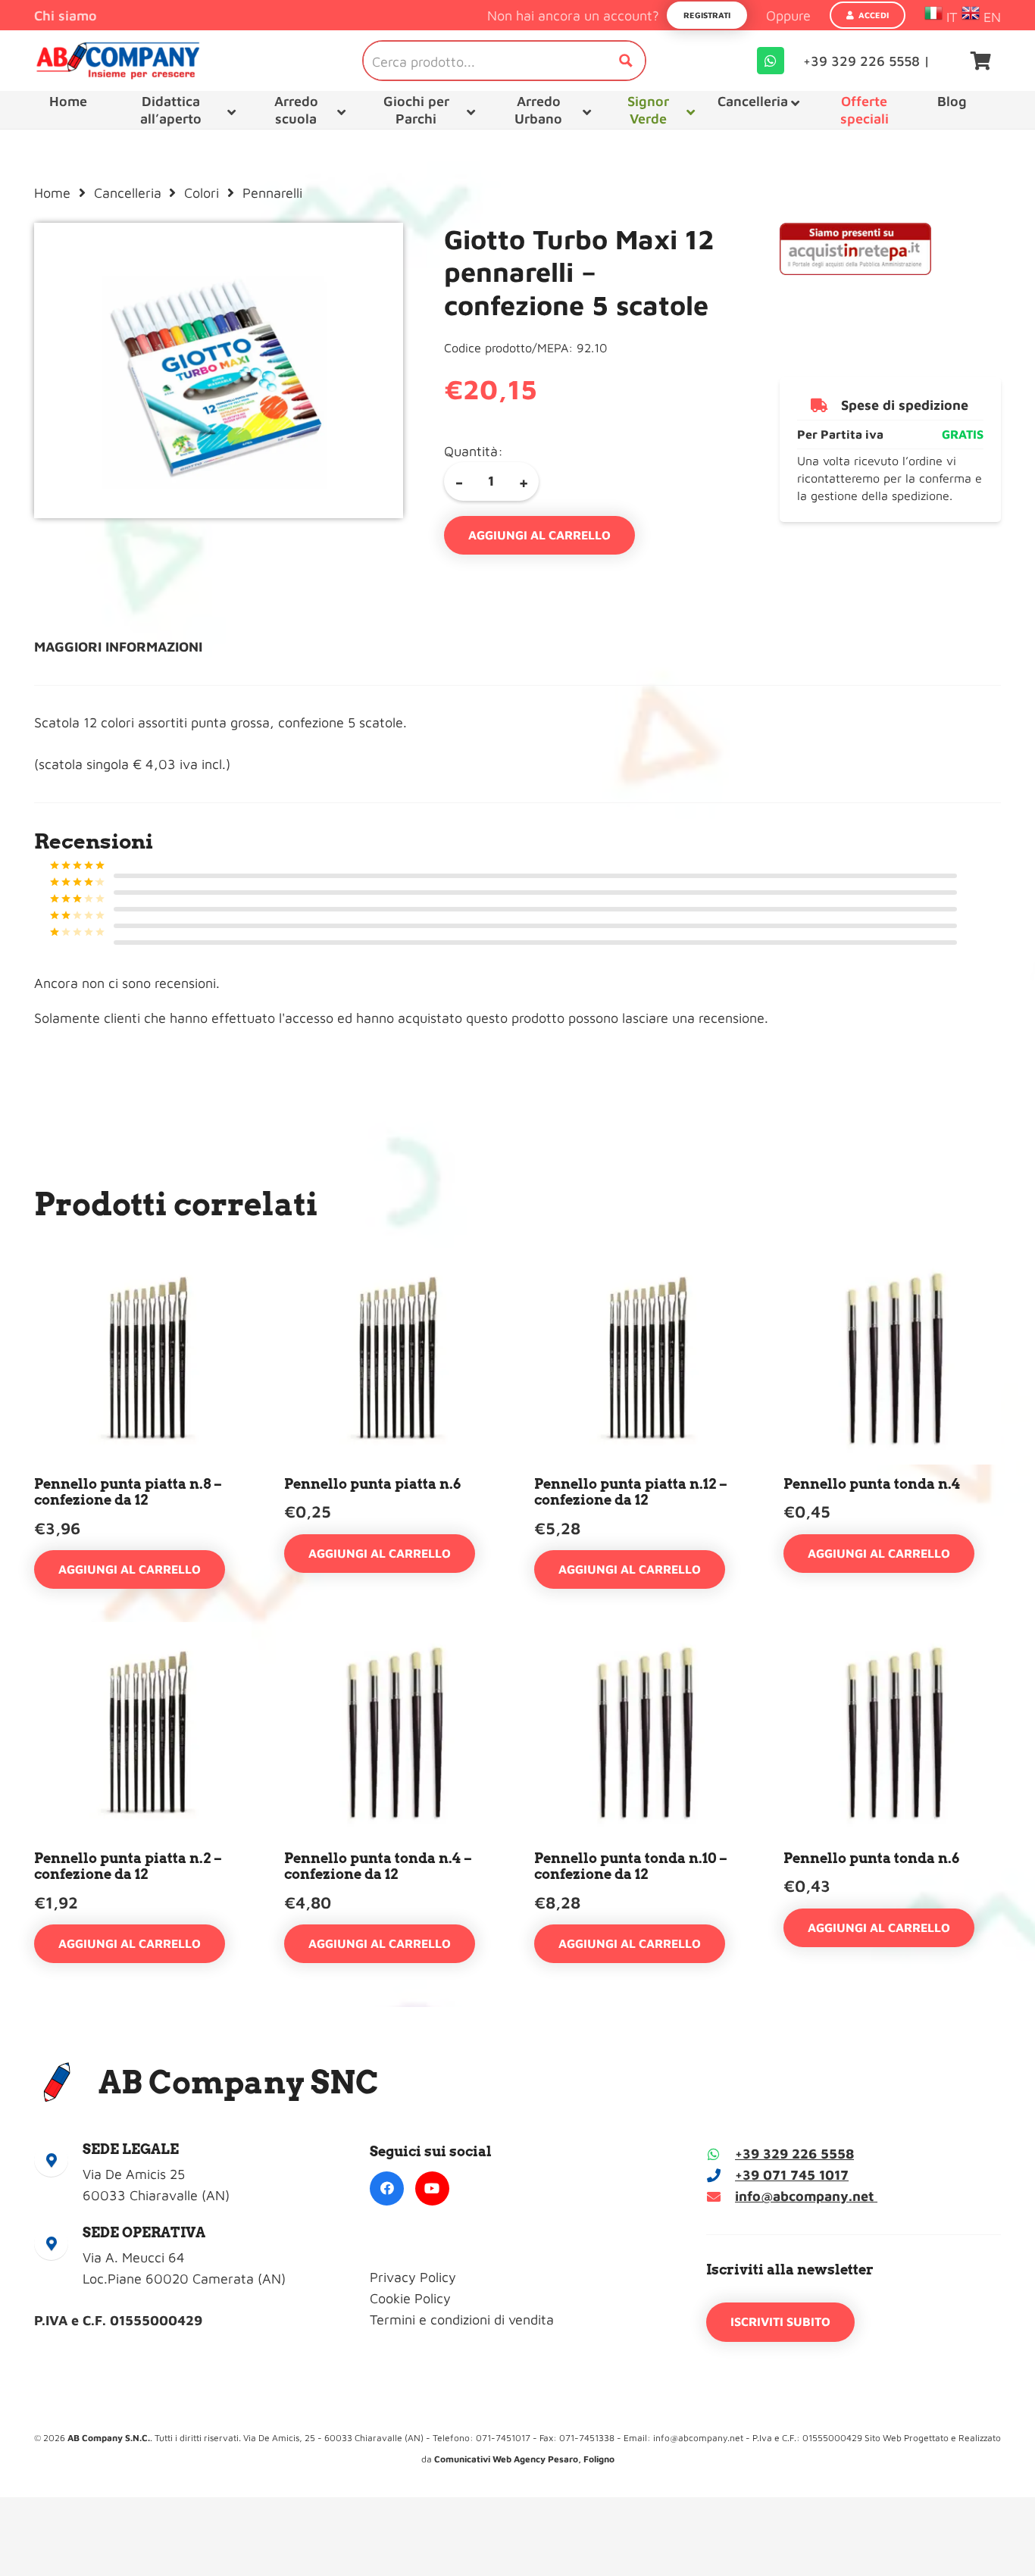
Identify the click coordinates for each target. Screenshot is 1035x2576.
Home (52, 193)
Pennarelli (272, 193)
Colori (202, 193)
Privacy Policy (413, 2277)
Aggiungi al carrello (539, 535)
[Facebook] (387, 2188)
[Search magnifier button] (626, 61)
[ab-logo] (118, 61)
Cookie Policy (410, 2298)
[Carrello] (981, 61)
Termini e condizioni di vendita (462, 2320)
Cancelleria (128, 193)
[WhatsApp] (771, 61)
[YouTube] (432, 2188)
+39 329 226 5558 (794, 2154)
